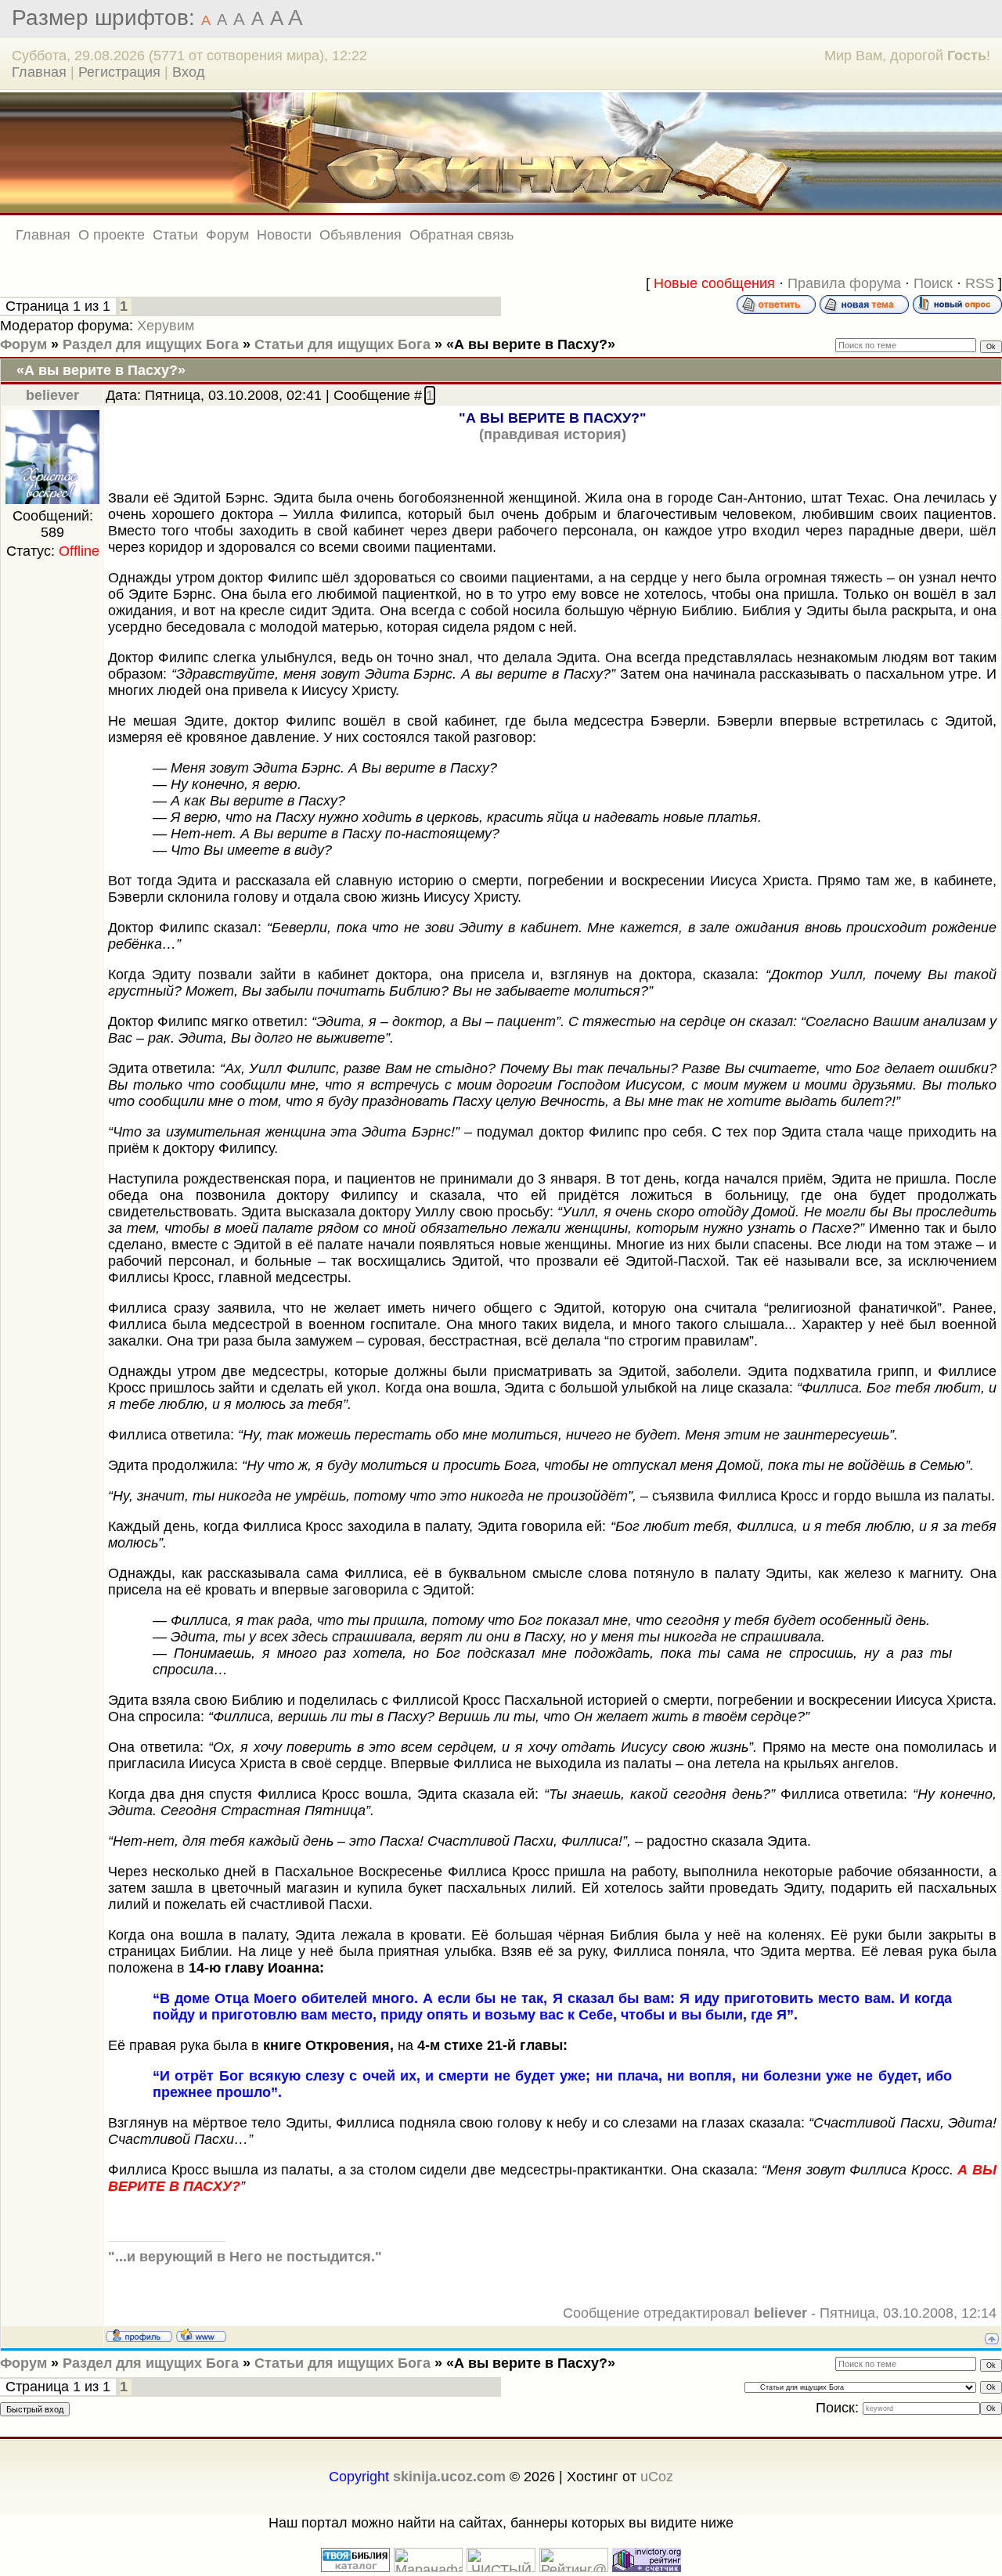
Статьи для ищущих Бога (342, 344)
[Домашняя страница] (201, 2335)
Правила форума (844, 283)
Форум (23, 344)
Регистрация (119, 72)
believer (52, 395)
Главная (39, 72)
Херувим (166, 326)
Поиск (933, 283)
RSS (980, 283)
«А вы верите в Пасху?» (531, 344)
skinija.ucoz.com (449, 2477)
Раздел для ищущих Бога (151, 344)
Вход (189, 72)
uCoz (657, 2477)
